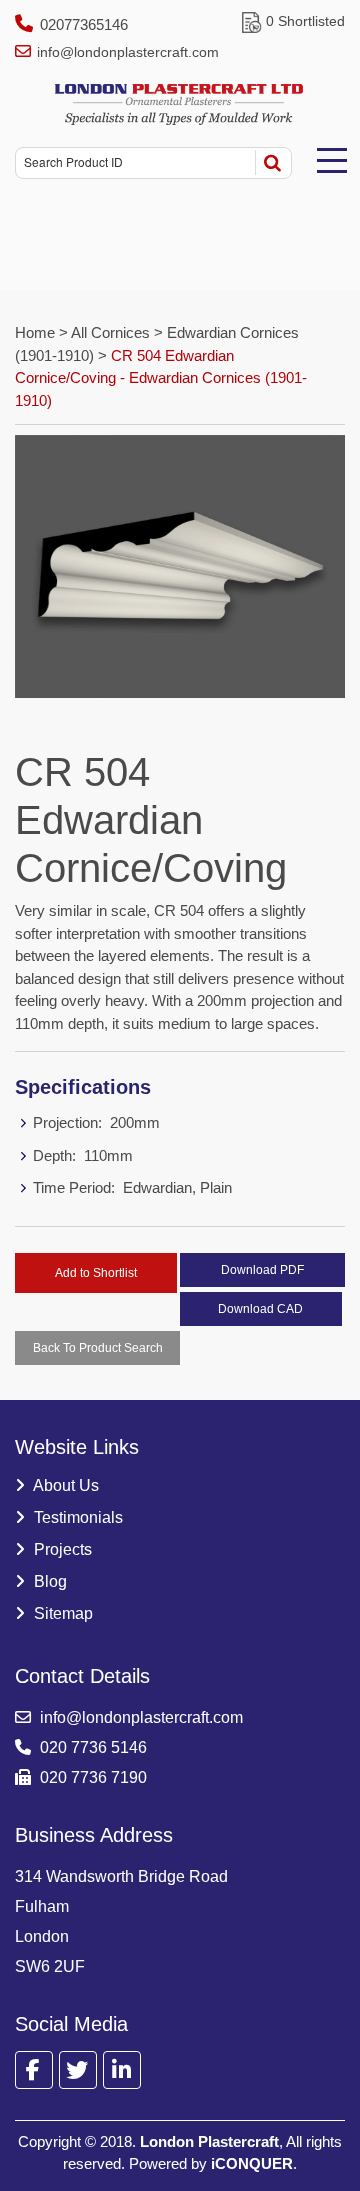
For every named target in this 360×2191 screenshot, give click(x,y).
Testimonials (76, 1517)
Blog (48, 1581)
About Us (64, 1485)
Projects (61, 1549)
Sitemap (61, 1613)
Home (37, 332)
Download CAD (260, 1309)
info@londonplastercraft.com (128, 52)
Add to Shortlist (96, 1273)
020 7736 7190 (91, 1777)
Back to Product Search (98, 1348)
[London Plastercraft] (180, 104)
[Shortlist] (252, 21)
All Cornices (110, 332)
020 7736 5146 (91, 1747)
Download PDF (262, 1270)
